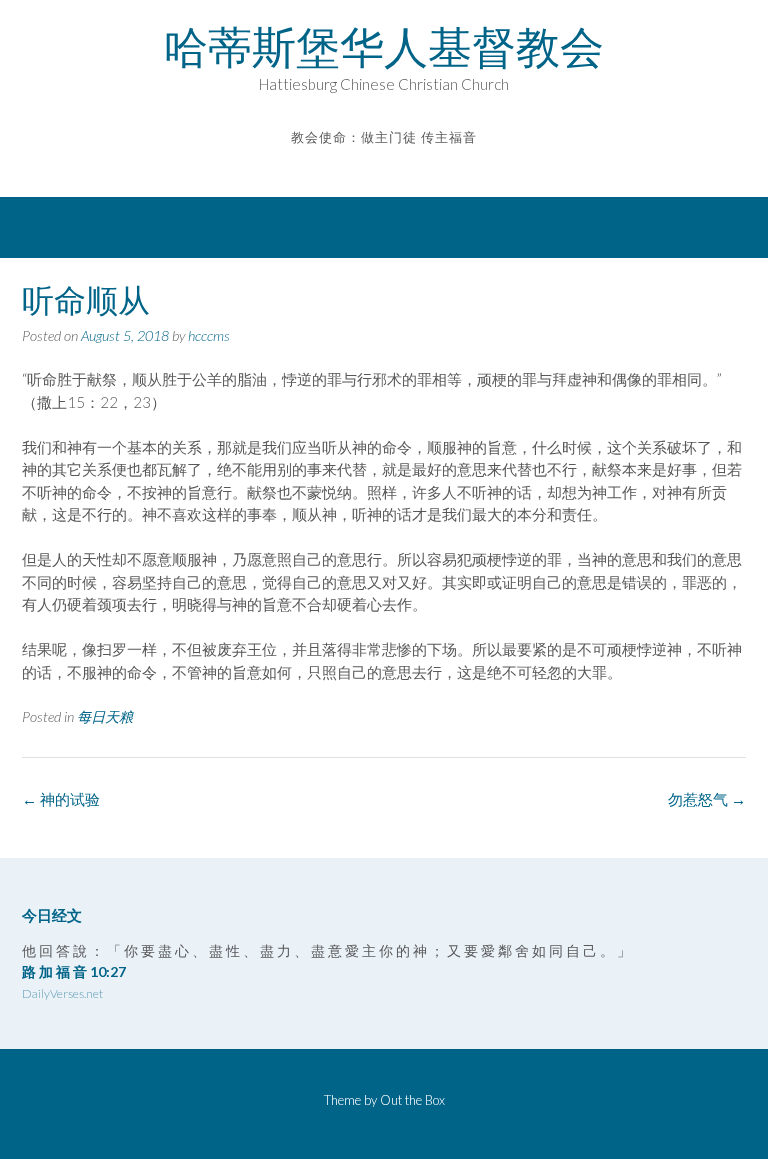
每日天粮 (105, 716)
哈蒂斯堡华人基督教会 (384, 47)
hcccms (209, 335)
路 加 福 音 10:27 (74, 971)
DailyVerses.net (62, 993)
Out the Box (412, 1100)
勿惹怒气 (707, 799)
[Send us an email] (370, 167)
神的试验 (61, 799)
